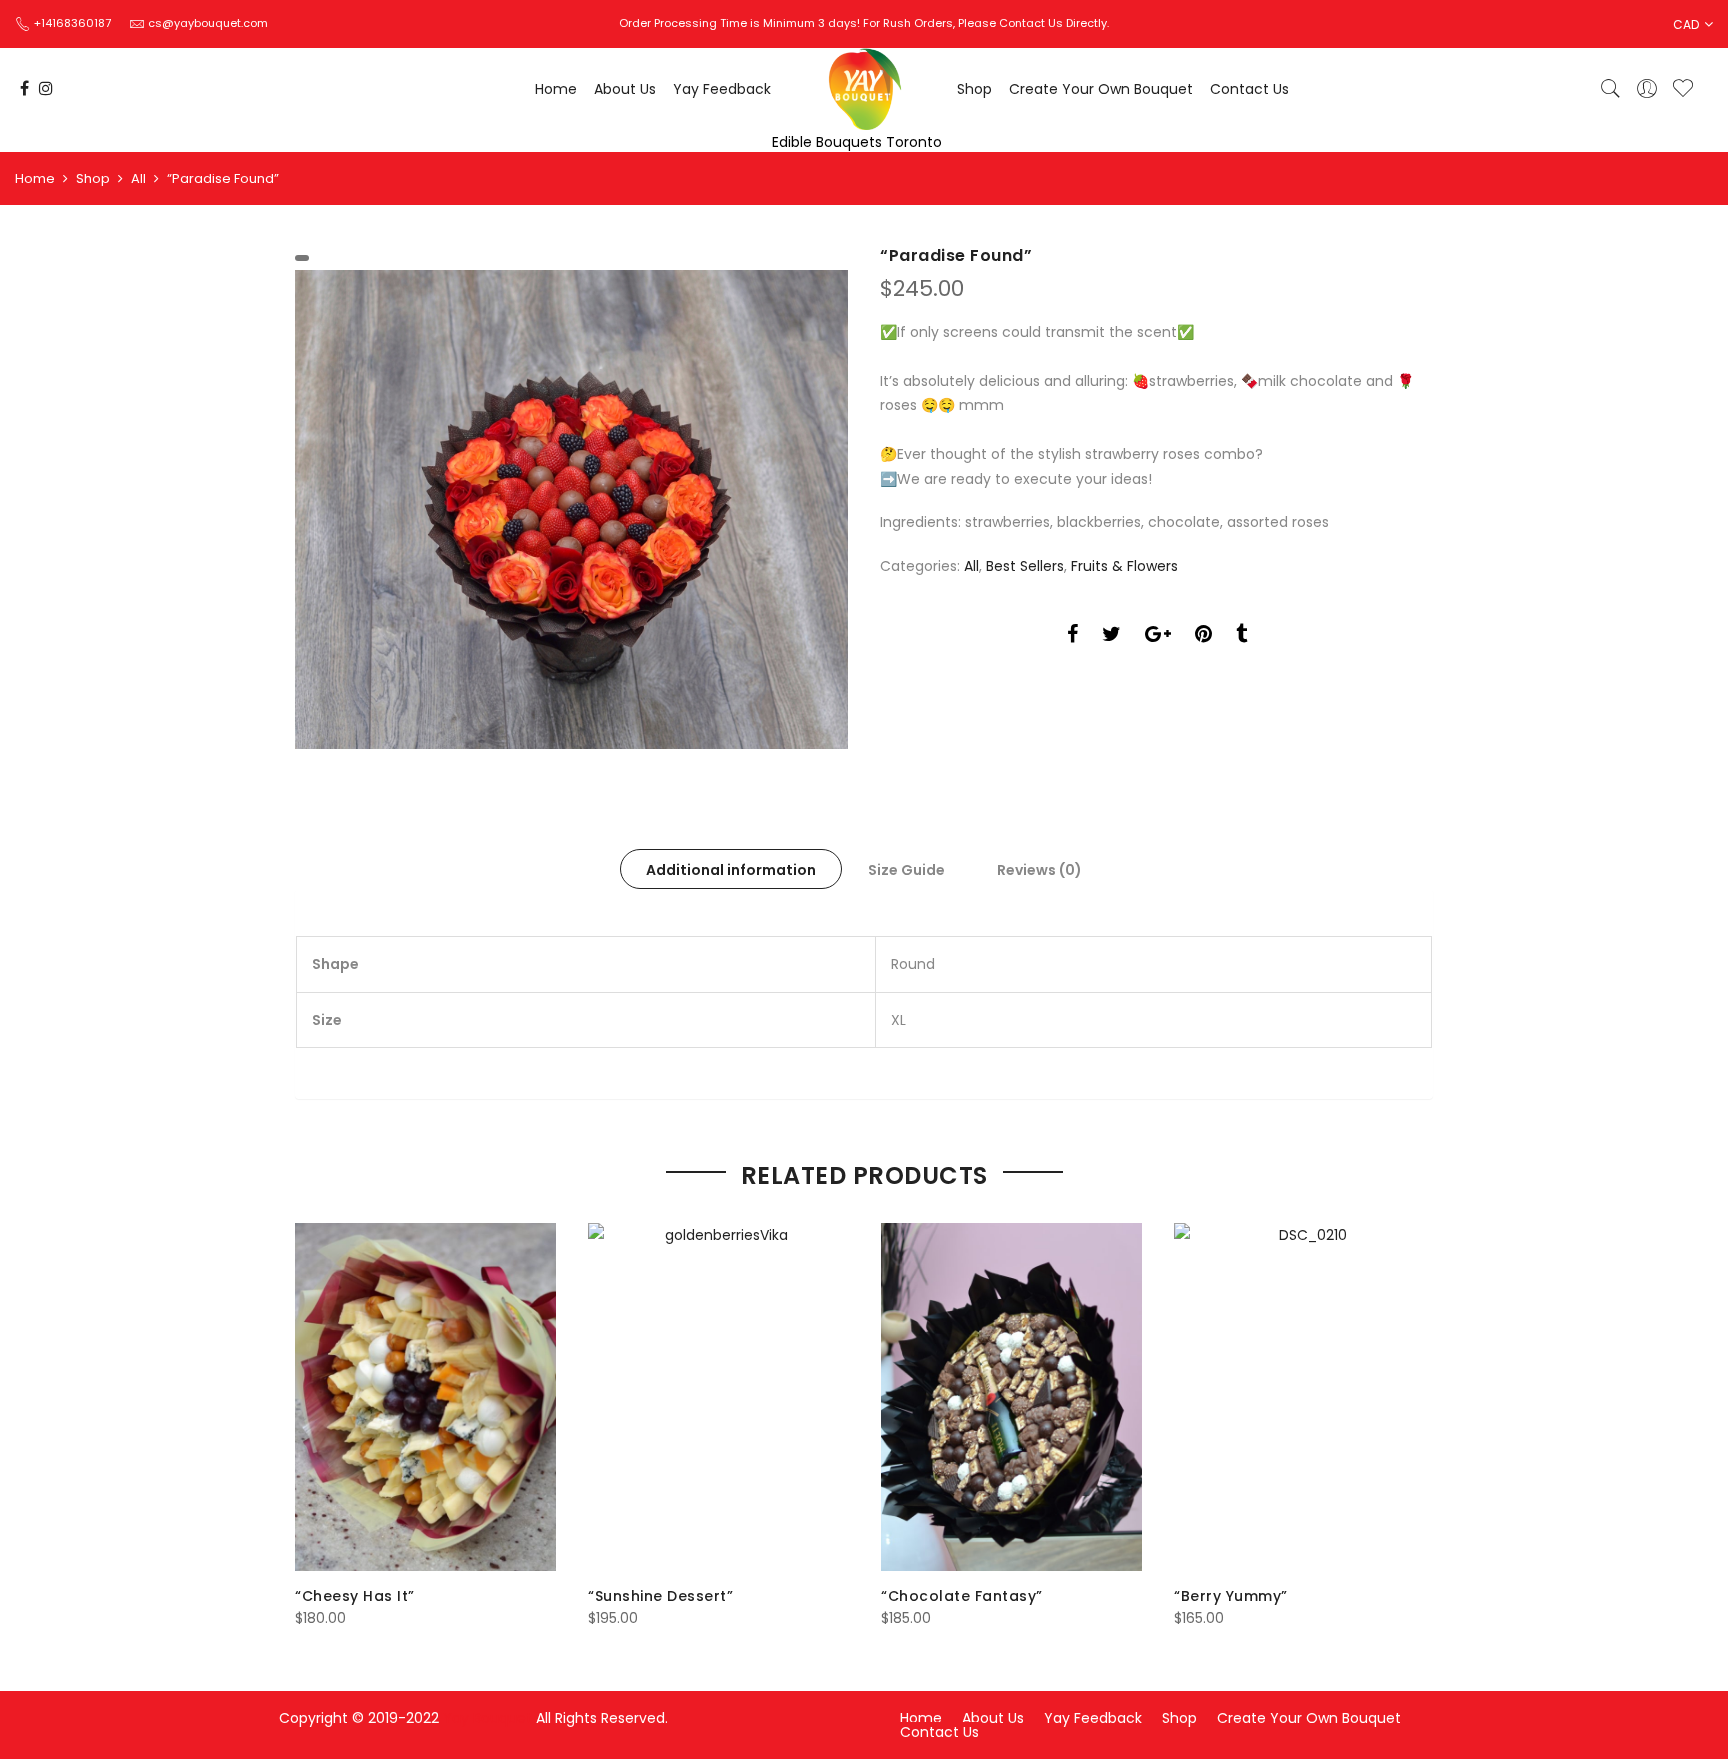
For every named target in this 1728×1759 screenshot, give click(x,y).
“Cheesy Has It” (355, 1596)
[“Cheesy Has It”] (425, 1397)
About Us (625, 89)
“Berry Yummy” (1231, 1596)
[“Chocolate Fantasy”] (1011, 1397)
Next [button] (1415, 1412)
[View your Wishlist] (1683, 89)
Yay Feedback (722, 89)
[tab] (731, 869)
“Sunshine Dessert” (660, 1596)
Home (556, 89)
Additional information (731, 870)
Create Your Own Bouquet (1101, 89)
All (138, 178)
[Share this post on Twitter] (1111, 636)
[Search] (1611, 89)
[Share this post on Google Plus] (1158, 636)
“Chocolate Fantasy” (962, 1596)
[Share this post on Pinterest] (1203, 636)
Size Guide (906, 870)
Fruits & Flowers (1124, 566)
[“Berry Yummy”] (1304, 1397)
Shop (974, 89)
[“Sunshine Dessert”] (718, 1397)
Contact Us (1249, 89)
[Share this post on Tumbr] (1241, 636)
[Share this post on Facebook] (1072, 636)
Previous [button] (313, 1412)
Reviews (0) (1039, 870)
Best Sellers (1025, 566)
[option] (571, 510)
